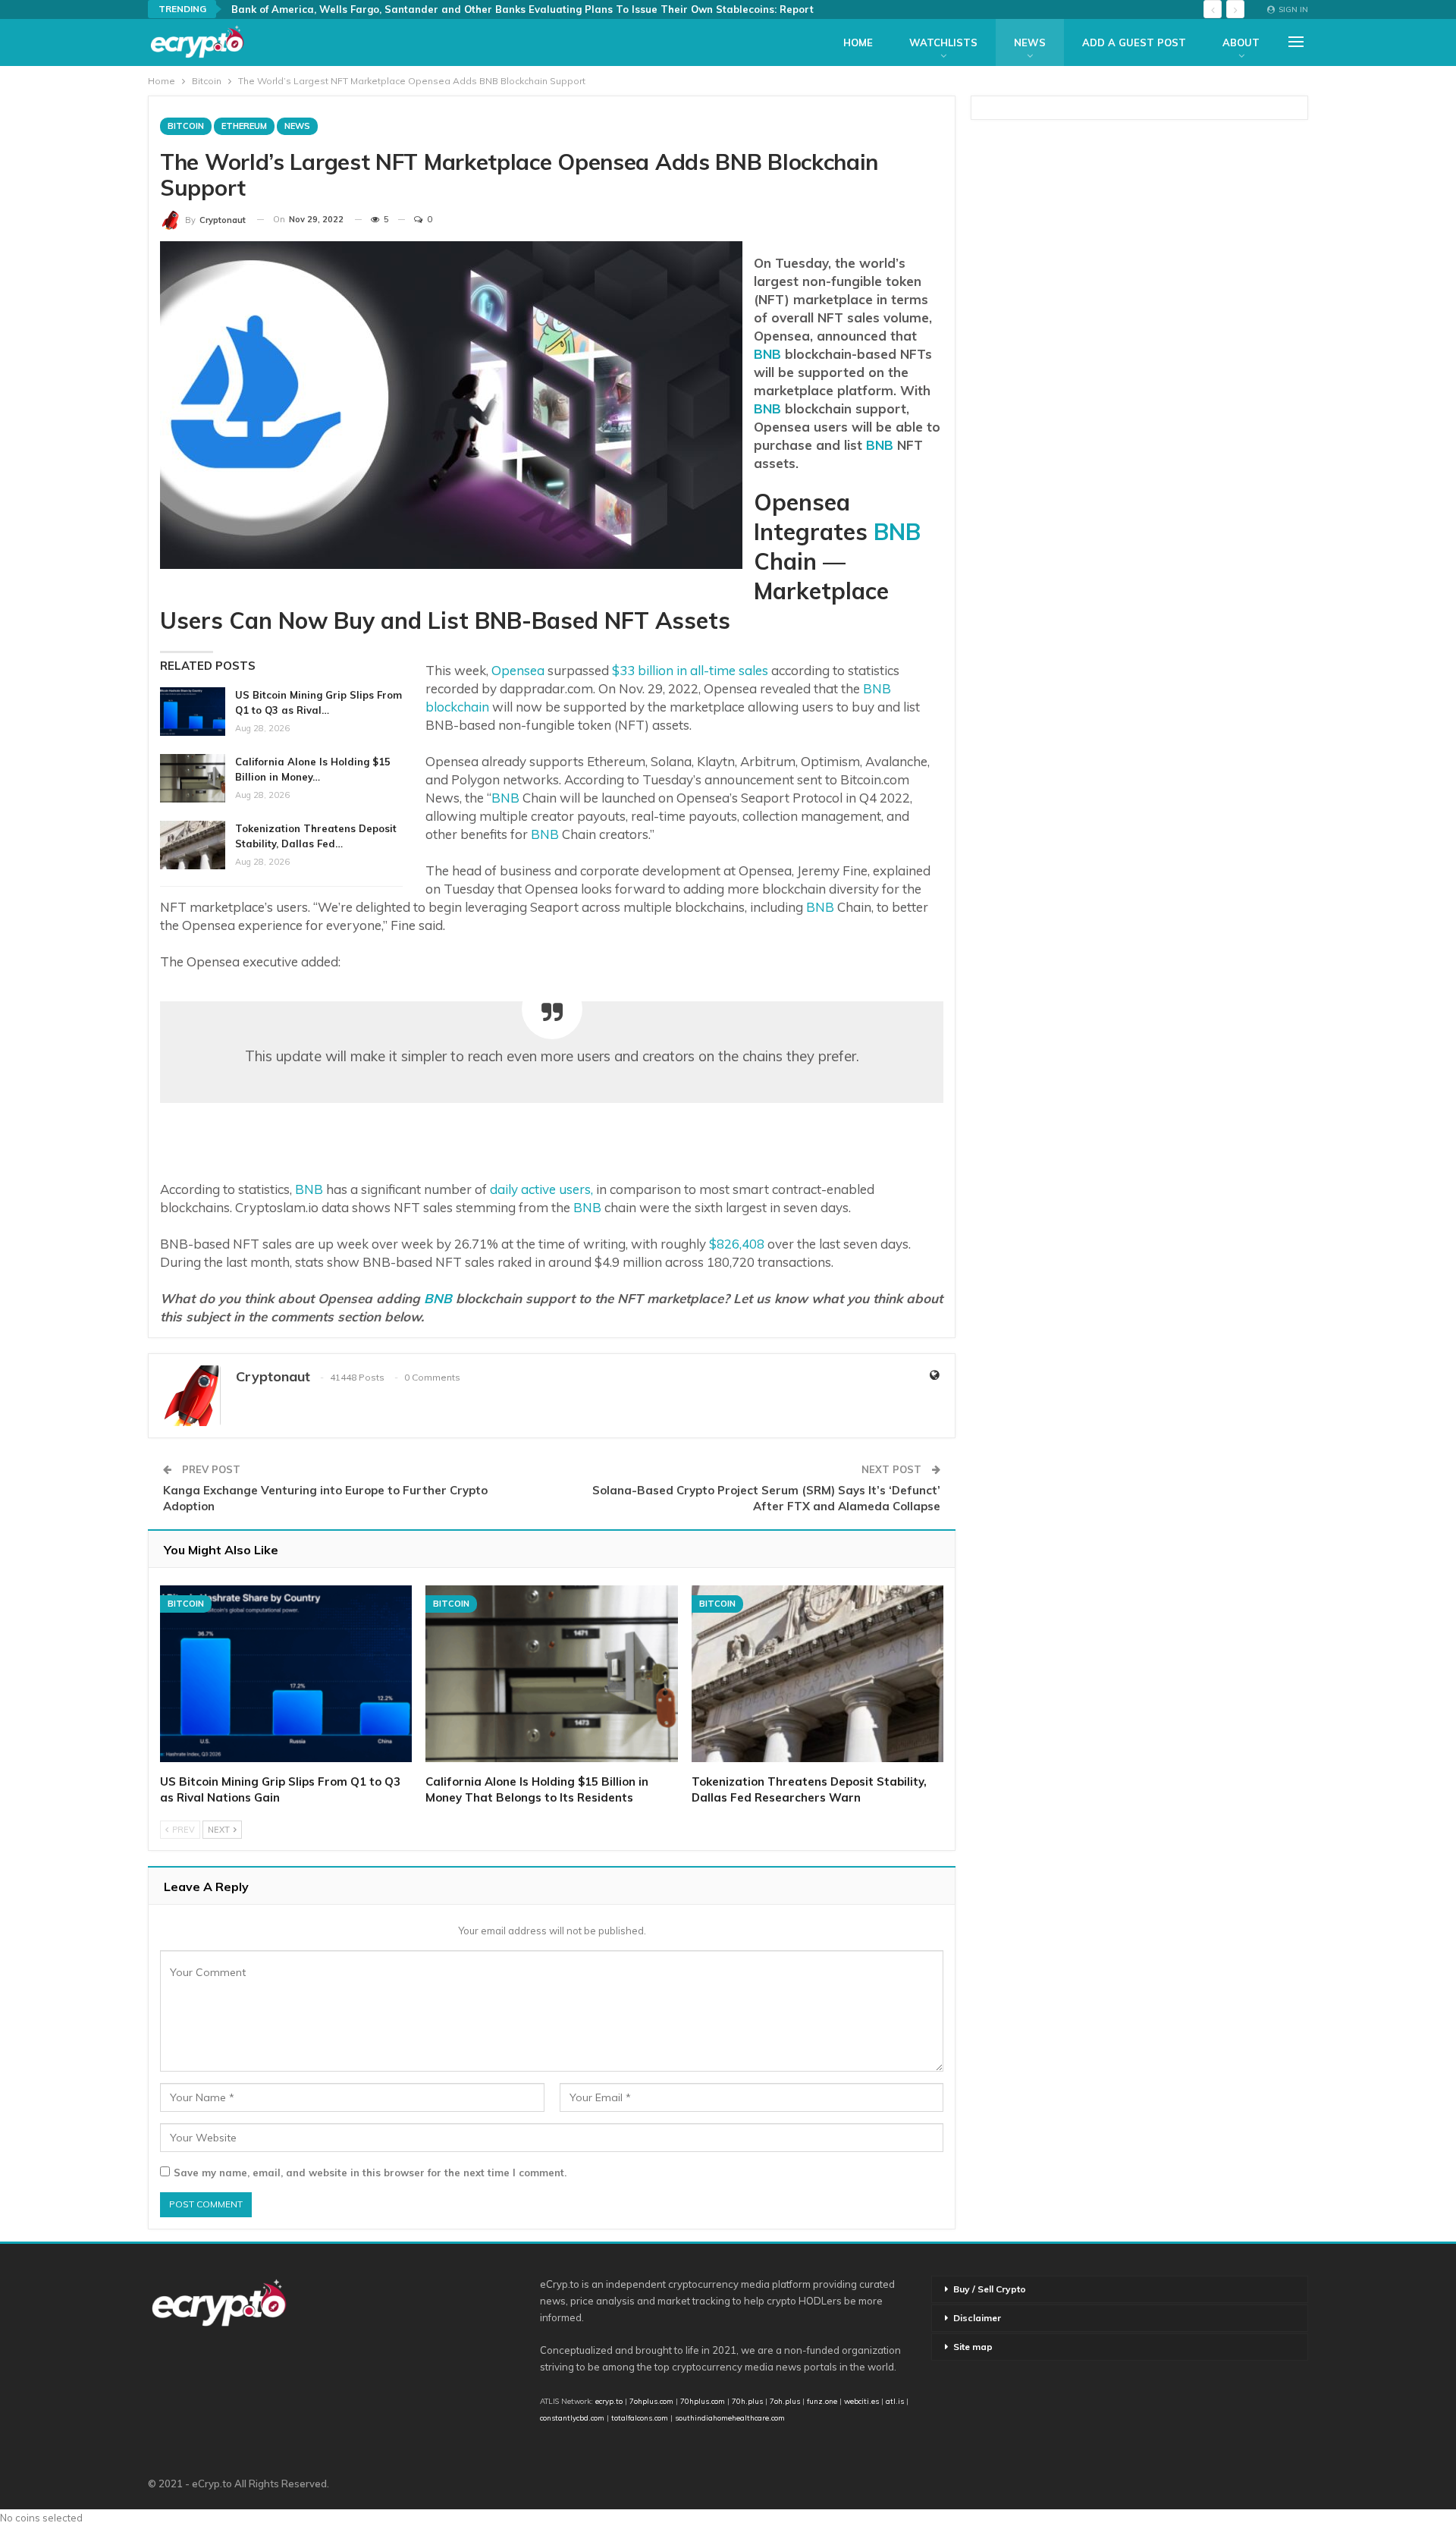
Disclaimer (977, 2318)
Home (858, 42)
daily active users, (543, 1189)
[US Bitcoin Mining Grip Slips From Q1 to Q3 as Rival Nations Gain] (193, 712)
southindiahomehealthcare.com (730, 2418)
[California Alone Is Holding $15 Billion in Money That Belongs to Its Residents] (193, 778)
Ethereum (244, 126)
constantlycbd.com (572, 2418)
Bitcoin (186, 126)
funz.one (821, 2401)
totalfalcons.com (640, 2418)
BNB (767, 354)
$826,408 (737, 1244)
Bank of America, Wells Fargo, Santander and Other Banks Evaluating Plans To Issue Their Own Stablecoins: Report (522, 9)
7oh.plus (785, 2401)
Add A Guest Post (1134, 42)
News (1030, 42)
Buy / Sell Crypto (990, 2289)
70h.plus (746, 2401)
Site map (973, 2347)
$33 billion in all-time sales (690, 670)
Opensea (518, 670)
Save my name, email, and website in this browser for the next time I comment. (370, 2173)
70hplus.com (703, 2401)
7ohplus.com (651, 2401)
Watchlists (943, 42)
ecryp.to (609, 2401)
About (1241, 42)
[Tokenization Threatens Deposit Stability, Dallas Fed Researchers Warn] (193, 845)
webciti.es (861, 2401)
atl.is (895, 2401)
